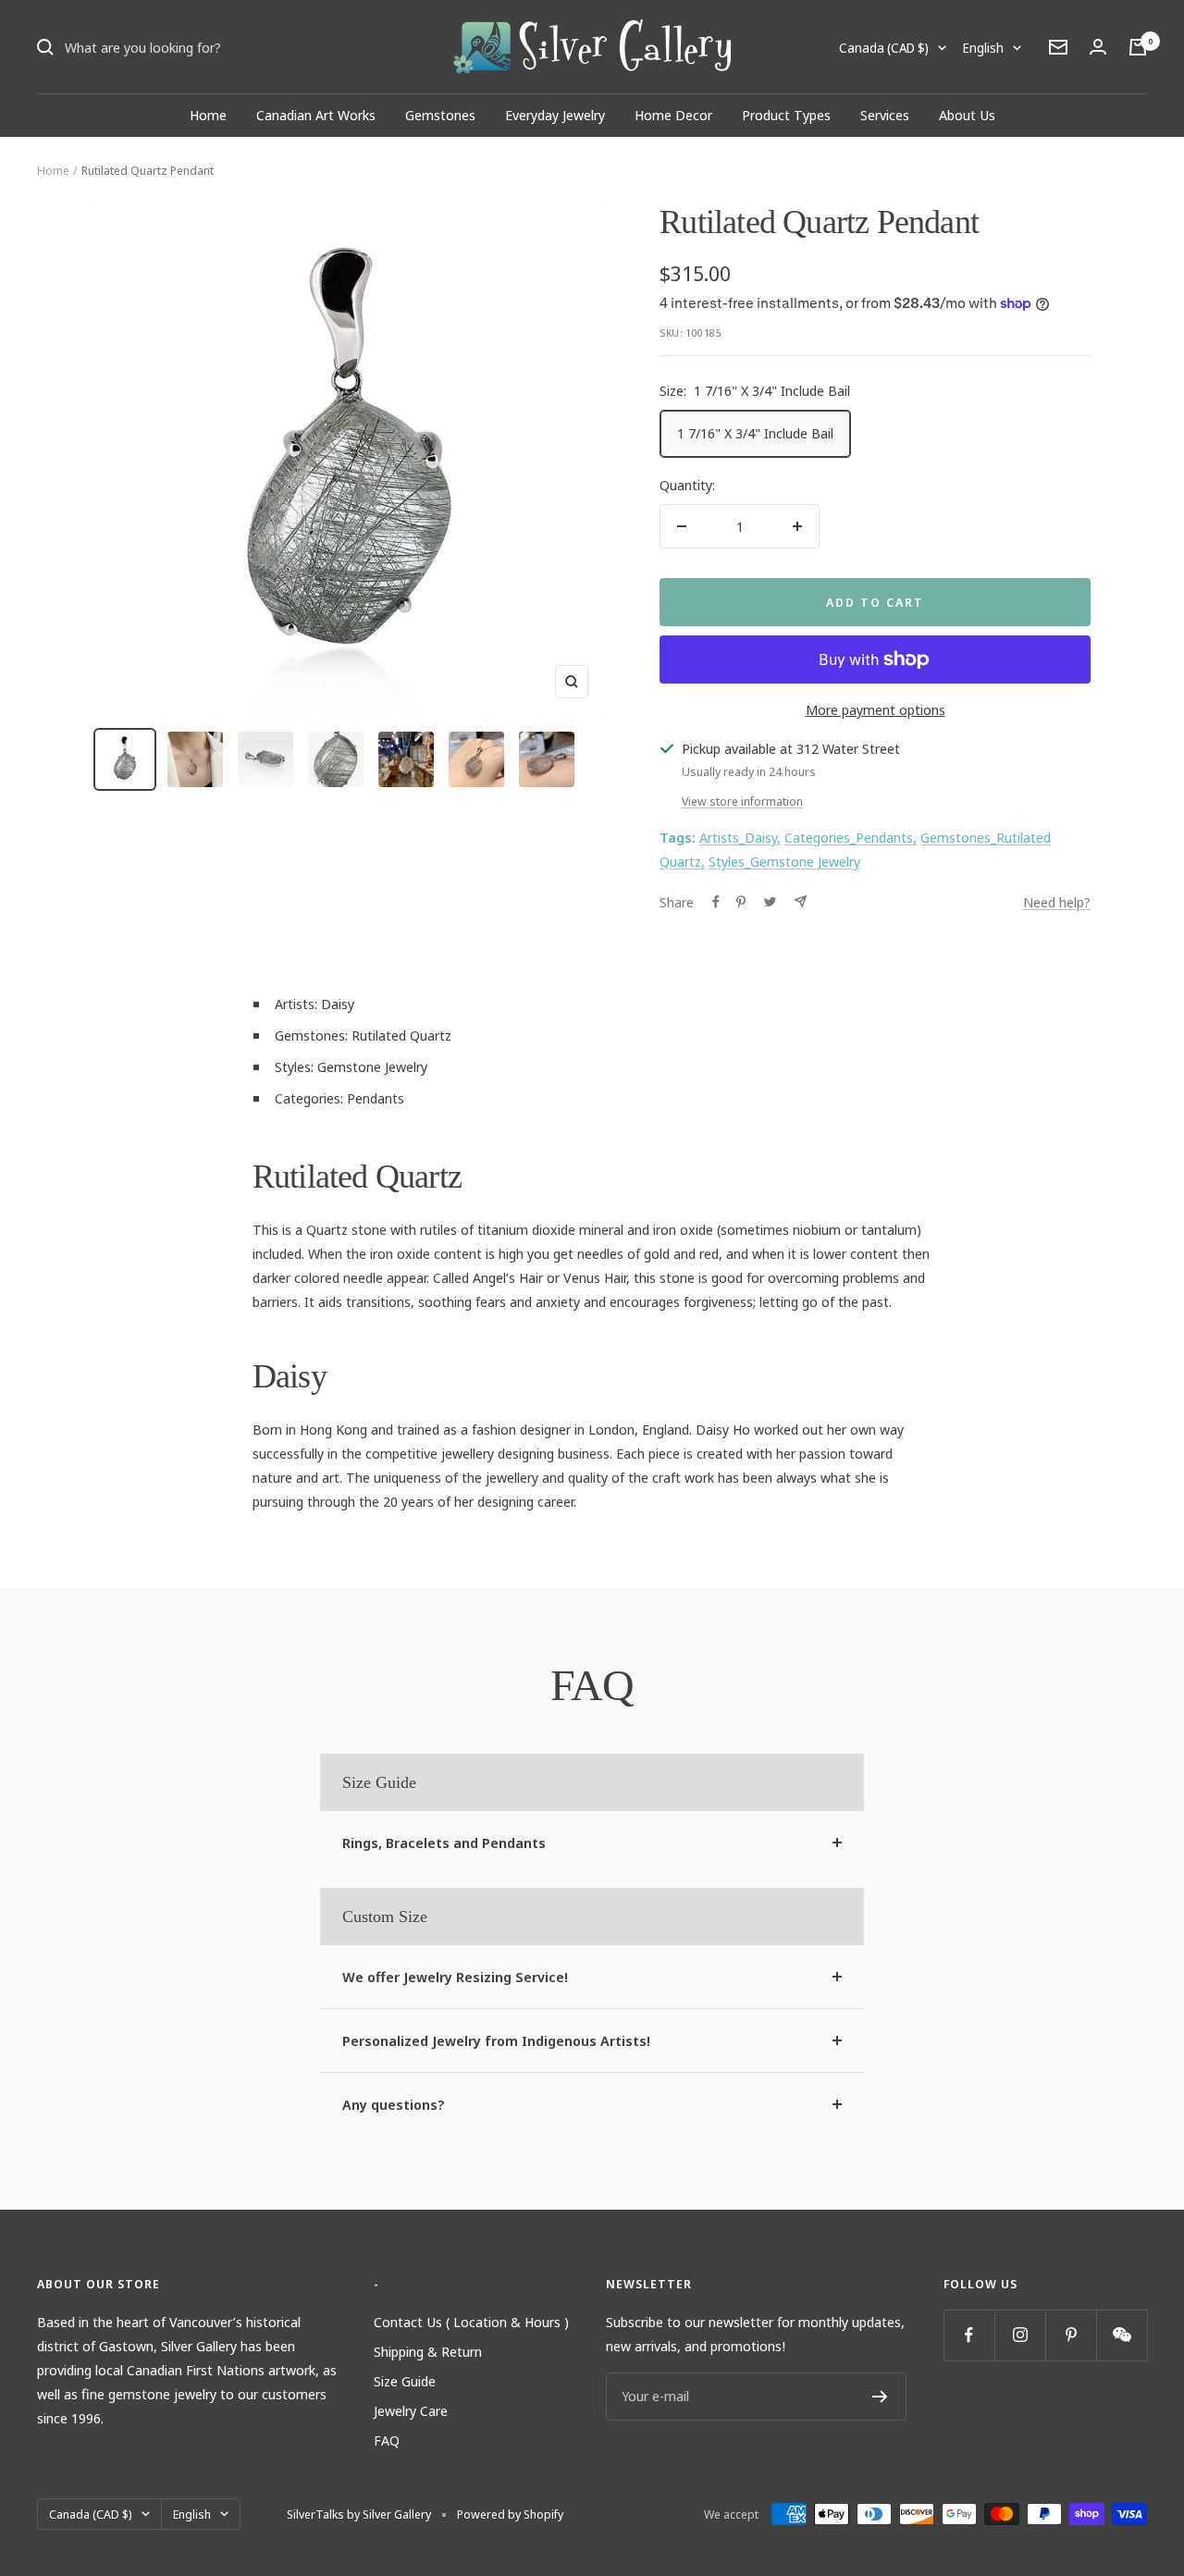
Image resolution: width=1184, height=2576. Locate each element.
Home (208, 115)
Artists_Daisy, (740, 837)
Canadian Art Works (316, 115)
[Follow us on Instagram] (1020, 2335)
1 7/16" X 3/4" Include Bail (755, 433)
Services (885, 115)
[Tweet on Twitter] (770, 902)
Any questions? (394, 2104)
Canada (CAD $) (884, 48)
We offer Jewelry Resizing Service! (455, 1977)
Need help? (1057, 902)
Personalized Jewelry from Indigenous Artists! (496, 2040)
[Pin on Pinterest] (741, 902)
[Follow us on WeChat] (1122, 2335)
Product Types (786, 115)
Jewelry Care (411, 2410)
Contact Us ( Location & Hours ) (471, 2322)
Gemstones (440, 115)
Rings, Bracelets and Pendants (444, 1843)
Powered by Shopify (510, 2514)
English (983, 48)
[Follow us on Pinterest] (1071, 2335)
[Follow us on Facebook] (969, 2335)
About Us (967, 115)
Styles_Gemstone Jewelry (784, 861)
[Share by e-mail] (801, 901)
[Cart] (1138, 47)
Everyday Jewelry (555, 115)
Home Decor (673, 115)
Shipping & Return (428, 2351)
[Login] (1098, 47)
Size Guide (405, 2381)
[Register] (880, 2397)
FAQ (387, 2440)
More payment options (876, 709)
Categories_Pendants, (851, 837)
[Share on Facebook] (716, 902)
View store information (742, 801)
